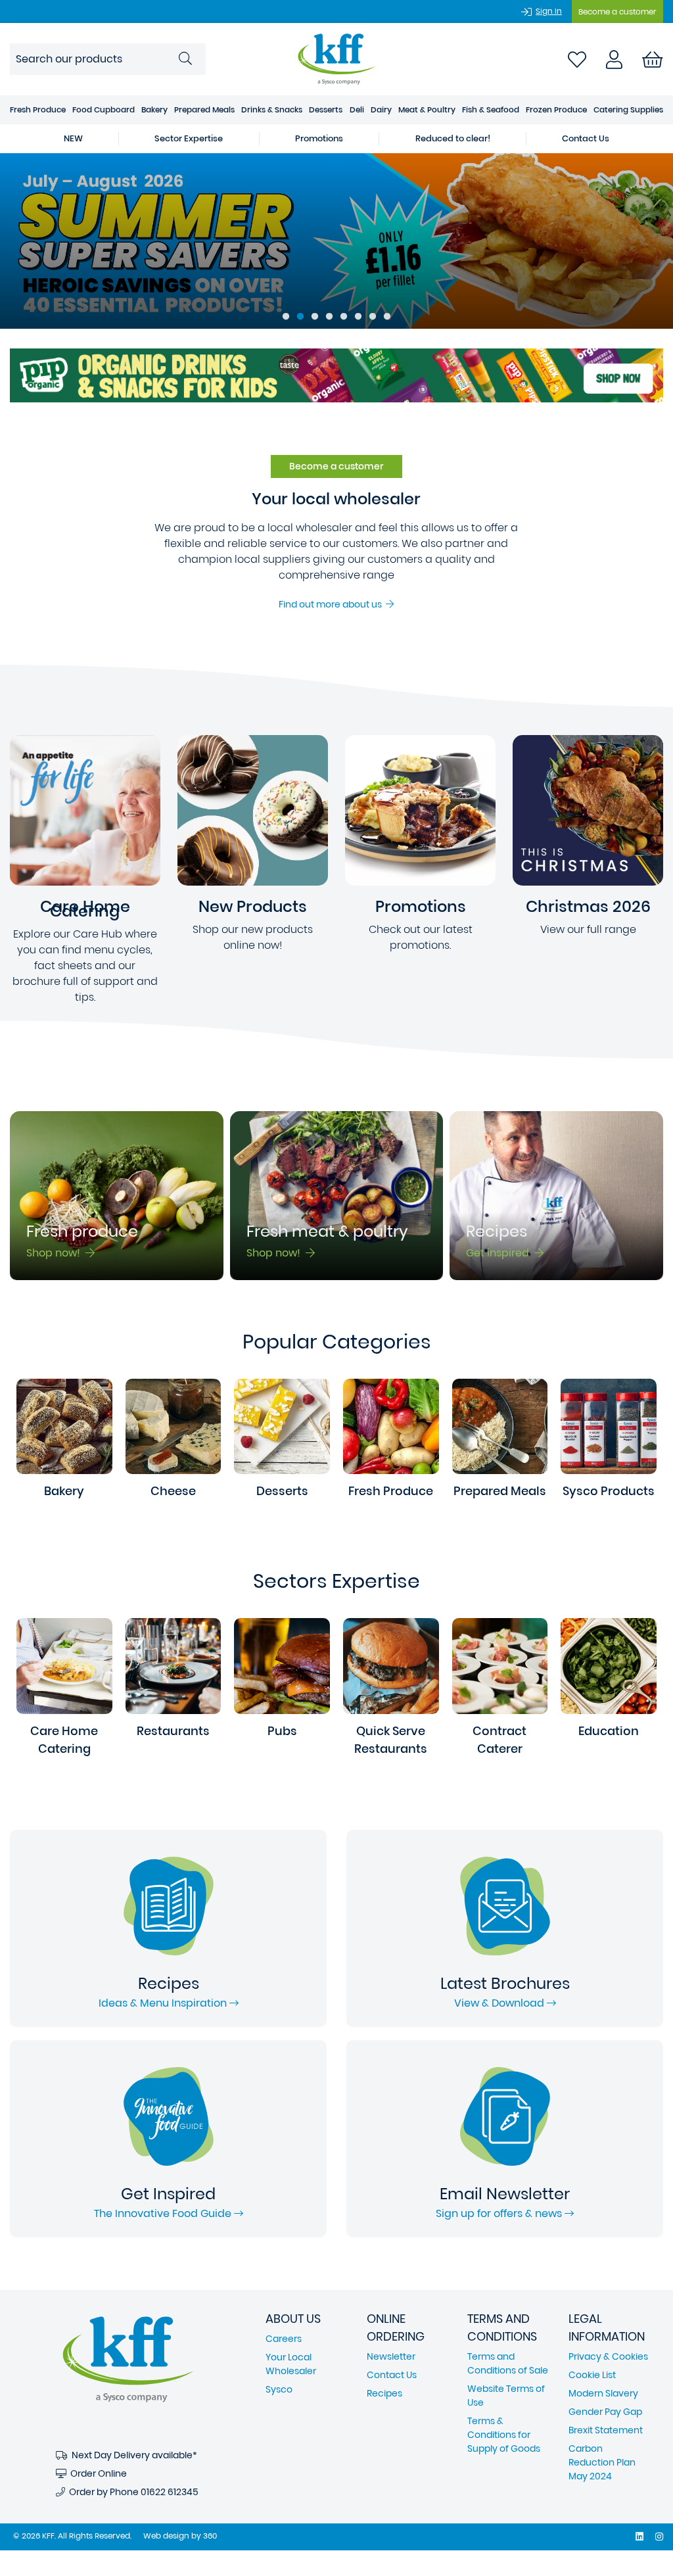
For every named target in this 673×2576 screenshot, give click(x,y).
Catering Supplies (628, 109)
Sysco (279, 2389)
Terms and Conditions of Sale (508, 2363)
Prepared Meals (204, 109)
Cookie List (592, 2375)
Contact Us (586, 138)
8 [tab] (387, 317)
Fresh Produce (38, 109)
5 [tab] (344, 317)
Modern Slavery (603, 2393)
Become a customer (617, 12)
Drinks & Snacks (272, 109)
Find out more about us (332, 604)
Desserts (326, 109)
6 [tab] (358, 317)
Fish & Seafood (491, 109)
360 (210, 2536)
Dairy (381, 109)
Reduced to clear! (453, 138)
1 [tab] (286, 317)
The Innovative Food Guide (164, 2213)
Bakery (154, 109)
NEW (73, 138)
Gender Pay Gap (605, 2412)
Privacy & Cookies (608, 2356)
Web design (166, 2536)
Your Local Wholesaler (291, 2364)
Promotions (319, 138)
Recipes (384, 2393)
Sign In (549, 11)
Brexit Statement (606, 2430)
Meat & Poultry (427, 109)
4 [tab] (329, 317)
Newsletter (391, 2356)
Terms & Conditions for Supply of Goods (504, 2435)
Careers (284, 2339)
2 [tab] (300, 317)
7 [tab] (373, 317)
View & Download (500, 2003)
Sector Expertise (189, 138)
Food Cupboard (104, 109)
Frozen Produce (556, 109)
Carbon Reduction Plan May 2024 (602, 2462)
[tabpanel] (336, 241)
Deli (357, 109)
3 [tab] (315, 317)
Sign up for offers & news (500, 2213)
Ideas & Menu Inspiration (164, 2003)
